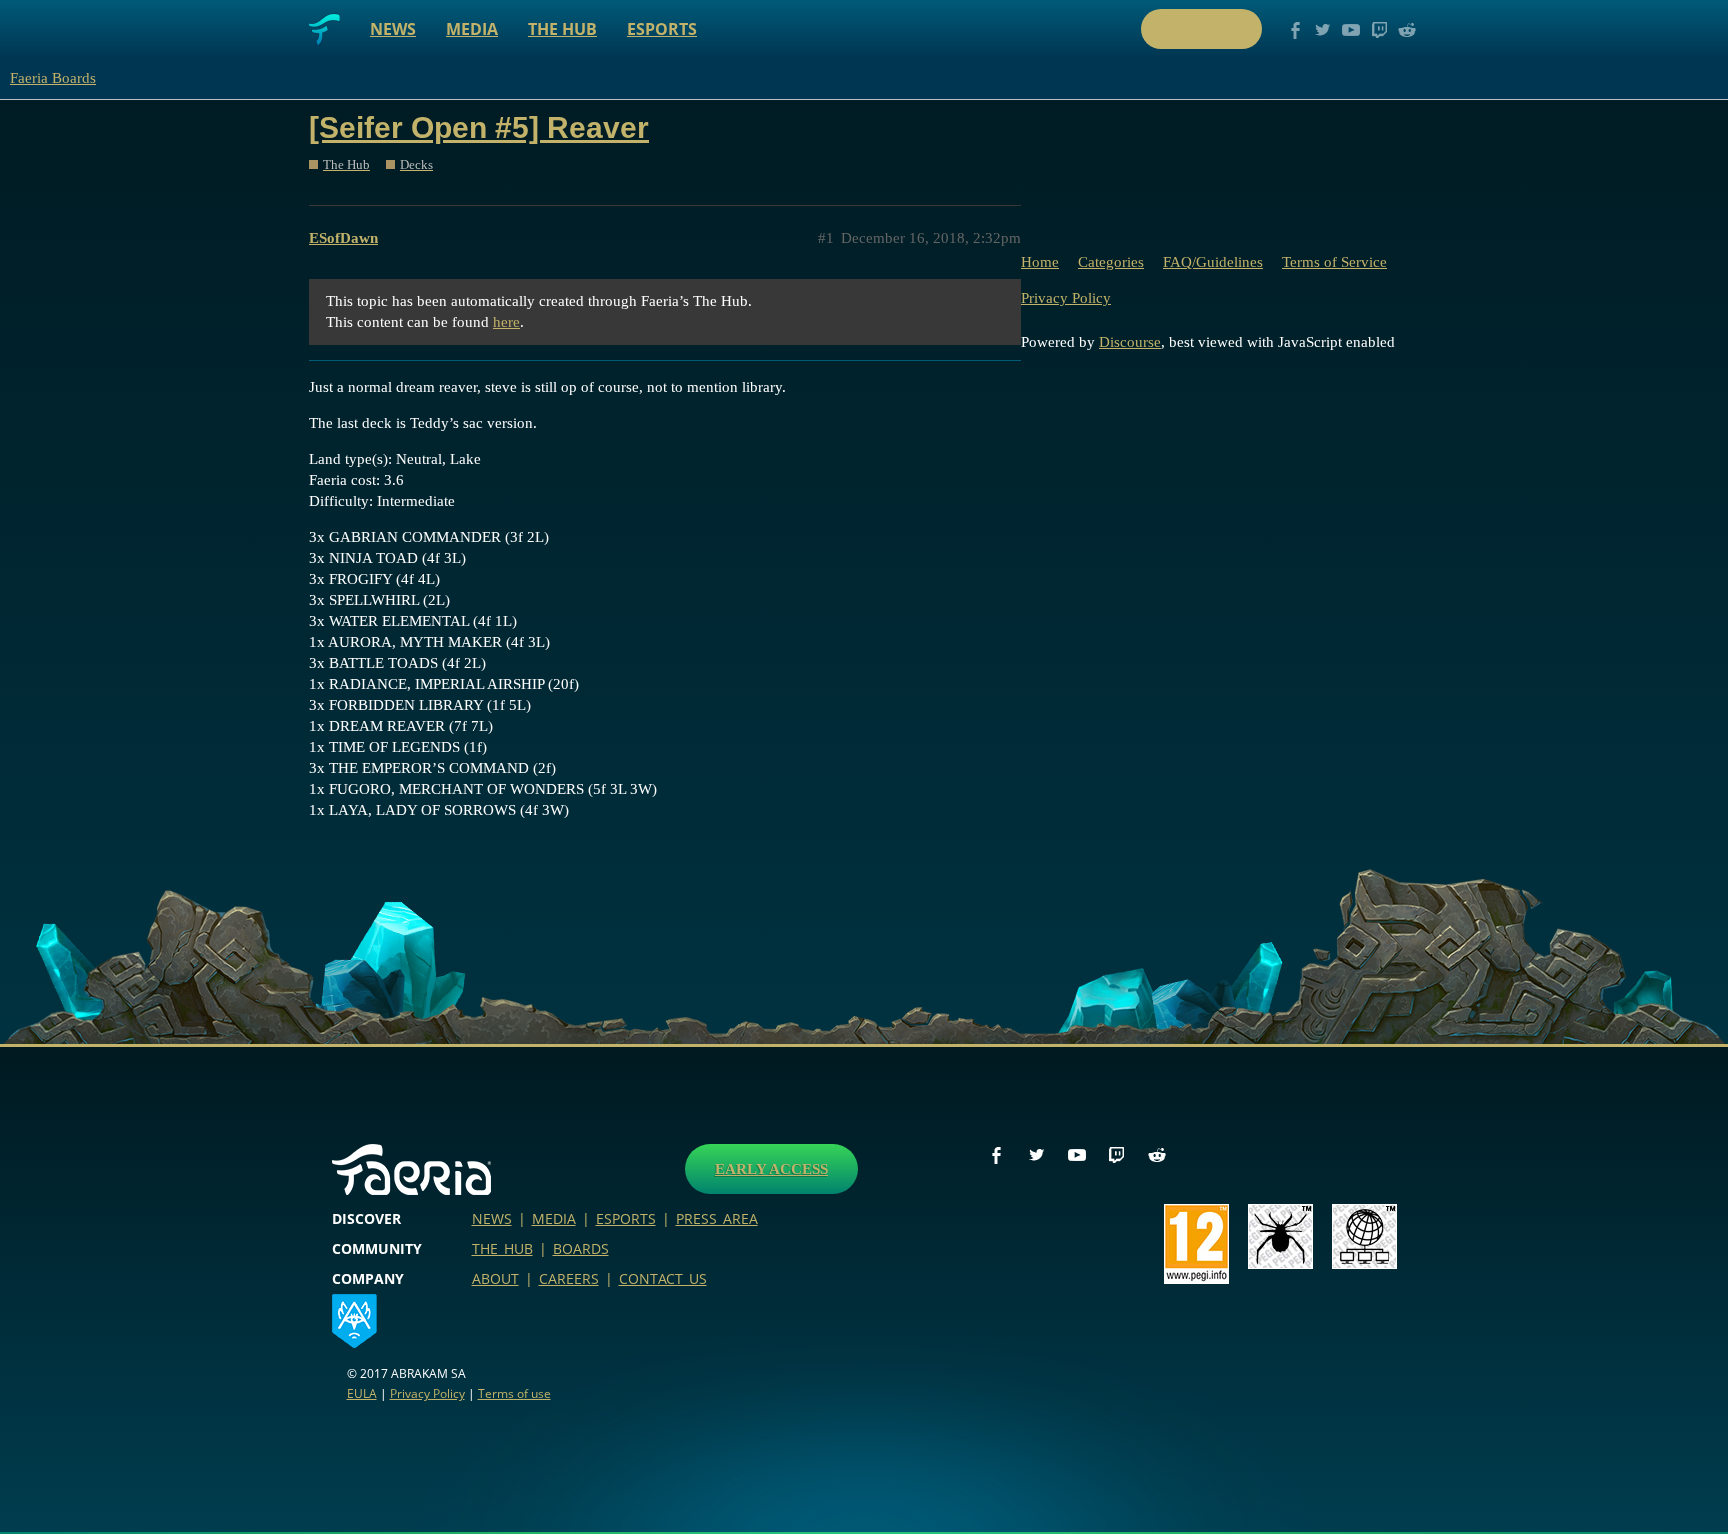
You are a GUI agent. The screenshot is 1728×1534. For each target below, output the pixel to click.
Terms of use (514, 1393)
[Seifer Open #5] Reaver (479, 127)
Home (1040, 262)
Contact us (663, 1278)
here (506, 322)
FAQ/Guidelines (1213, 262)
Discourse (1130, 342)
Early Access (771, 1169)
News (393, 29)
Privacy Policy (1066, 298)
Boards (581, 1248)
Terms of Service (1334, 262)
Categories (1111, 262)
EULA (362, 1393)
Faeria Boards (53, 78)
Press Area (717, 1218)
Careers (569, 1278)
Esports (662, 29)
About (495, 1278)
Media (472, 29)
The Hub (562, 29)
